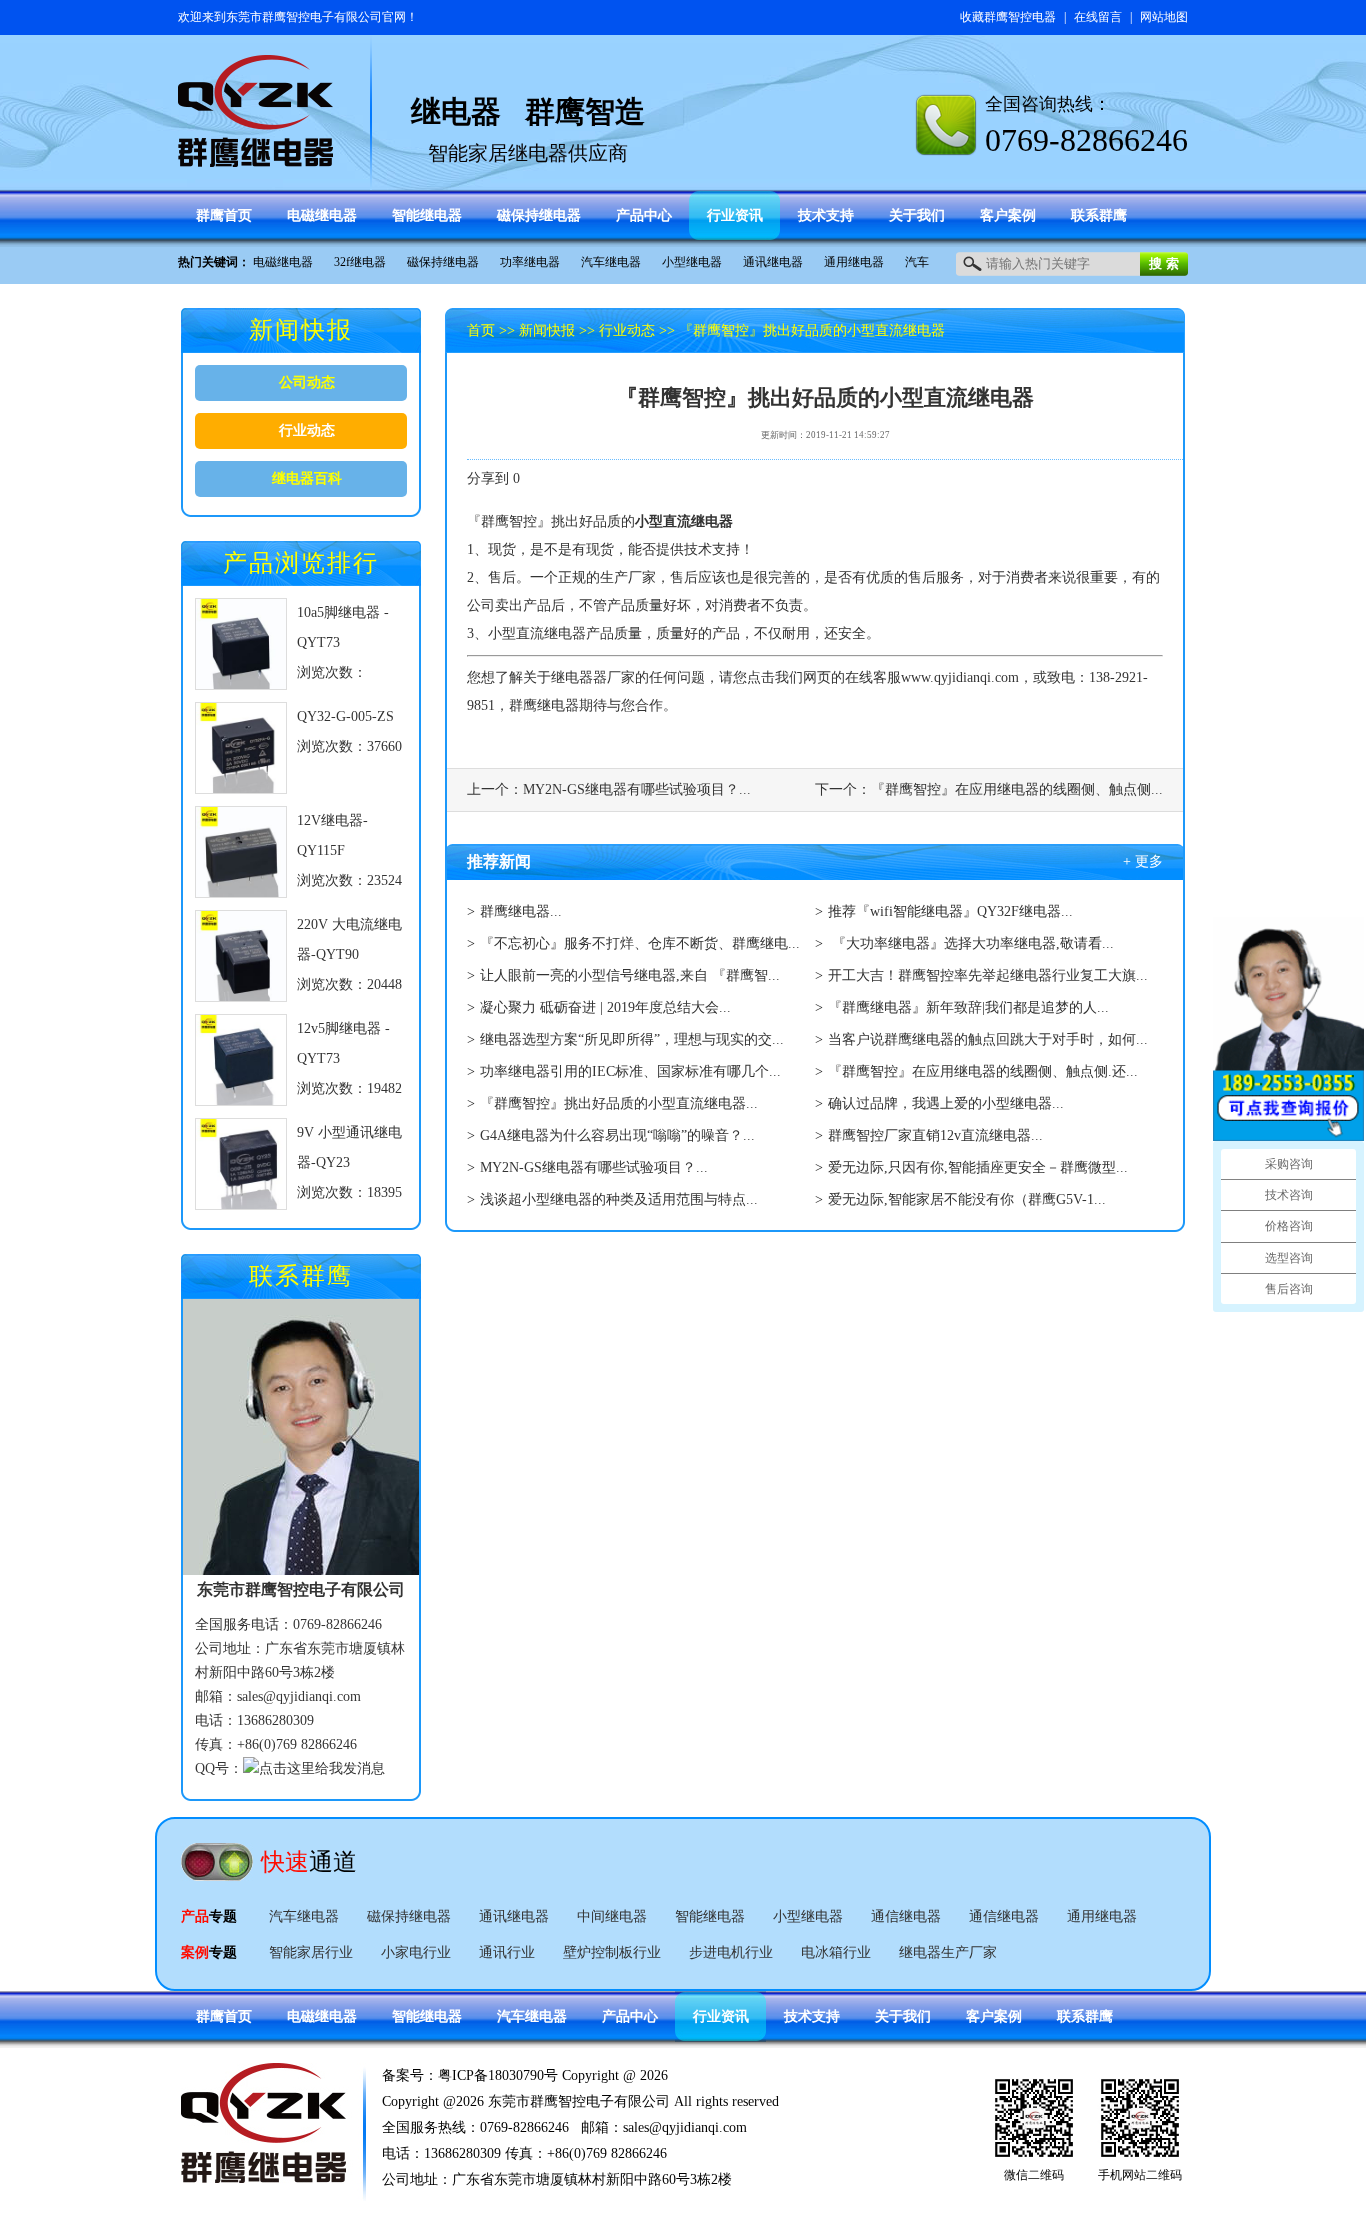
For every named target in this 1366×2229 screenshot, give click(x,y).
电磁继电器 (283, 262)
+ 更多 (1143, 861)
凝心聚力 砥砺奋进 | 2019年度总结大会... (605, 1007)
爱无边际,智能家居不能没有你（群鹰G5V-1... (967, 1199)
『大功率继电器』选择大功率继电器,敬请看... (971, 943)
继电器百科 (307, 478)
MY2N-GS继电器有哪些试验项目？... (637, 789)
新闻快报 (547, 330)
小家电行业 (416, 1952)
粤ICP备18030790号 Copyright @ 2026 (553, 2075)
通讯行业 (507, 1952)
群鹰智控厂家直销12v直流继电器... (935, 1135)
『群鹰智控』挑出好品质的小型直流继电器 (812, 330)
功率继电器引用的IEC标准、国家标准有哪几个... (630, 1071)
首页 (481, 330)
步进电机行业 (731, 1952)
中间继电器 (612, 1916)
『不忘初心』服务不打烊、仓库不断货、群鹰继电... (640, 943)
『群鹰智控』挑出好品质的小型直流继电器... (619, 1103)
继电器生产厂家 (948, 1952)
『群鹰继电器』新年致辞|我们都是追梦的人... (968, 1007)
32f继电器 (360, 262)
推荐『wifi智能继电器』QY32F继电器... (950, 911)
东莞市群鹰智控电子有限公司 (304, 17)
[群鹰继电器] (256, 157)
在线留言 (1098, 17)
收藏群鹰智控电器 (1008, 17)
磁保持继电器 (443, 262)
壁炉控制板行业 (612, 1952)
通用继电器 (854, 262)
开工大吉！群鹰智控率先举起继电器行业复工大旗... (988, 975)
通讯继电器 (773, 262)
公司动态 (307, 382)
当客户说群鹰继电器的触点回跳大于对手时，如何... (988, 1039)
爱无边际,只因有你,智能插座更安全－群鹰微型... (978, 1167)
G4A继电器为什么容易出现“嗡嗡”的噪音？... (617, 1135)
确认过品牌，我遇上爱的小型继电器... (946, 1103)
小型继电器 (692, 262)
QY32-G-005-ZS (345, 716)
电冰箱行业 (836, 1952)
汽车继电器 (611, 262)
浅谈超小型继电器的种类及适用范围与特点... (619, 1199)
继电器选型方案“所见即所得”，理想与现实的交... (632, 1039)
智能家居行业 (311, 1952)
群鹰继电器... (521, 911)
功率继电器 (530, 262)
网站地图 (1164, 17)
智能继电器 (710, 1916)
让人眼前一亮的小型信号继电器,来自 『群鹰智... (630, 975)
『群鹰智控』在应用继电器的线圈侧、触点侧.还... (983, 1071)
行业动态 (307, 430)
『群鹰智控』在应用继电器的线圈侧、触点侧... (1017, 789)
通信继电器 (906, 1916)
